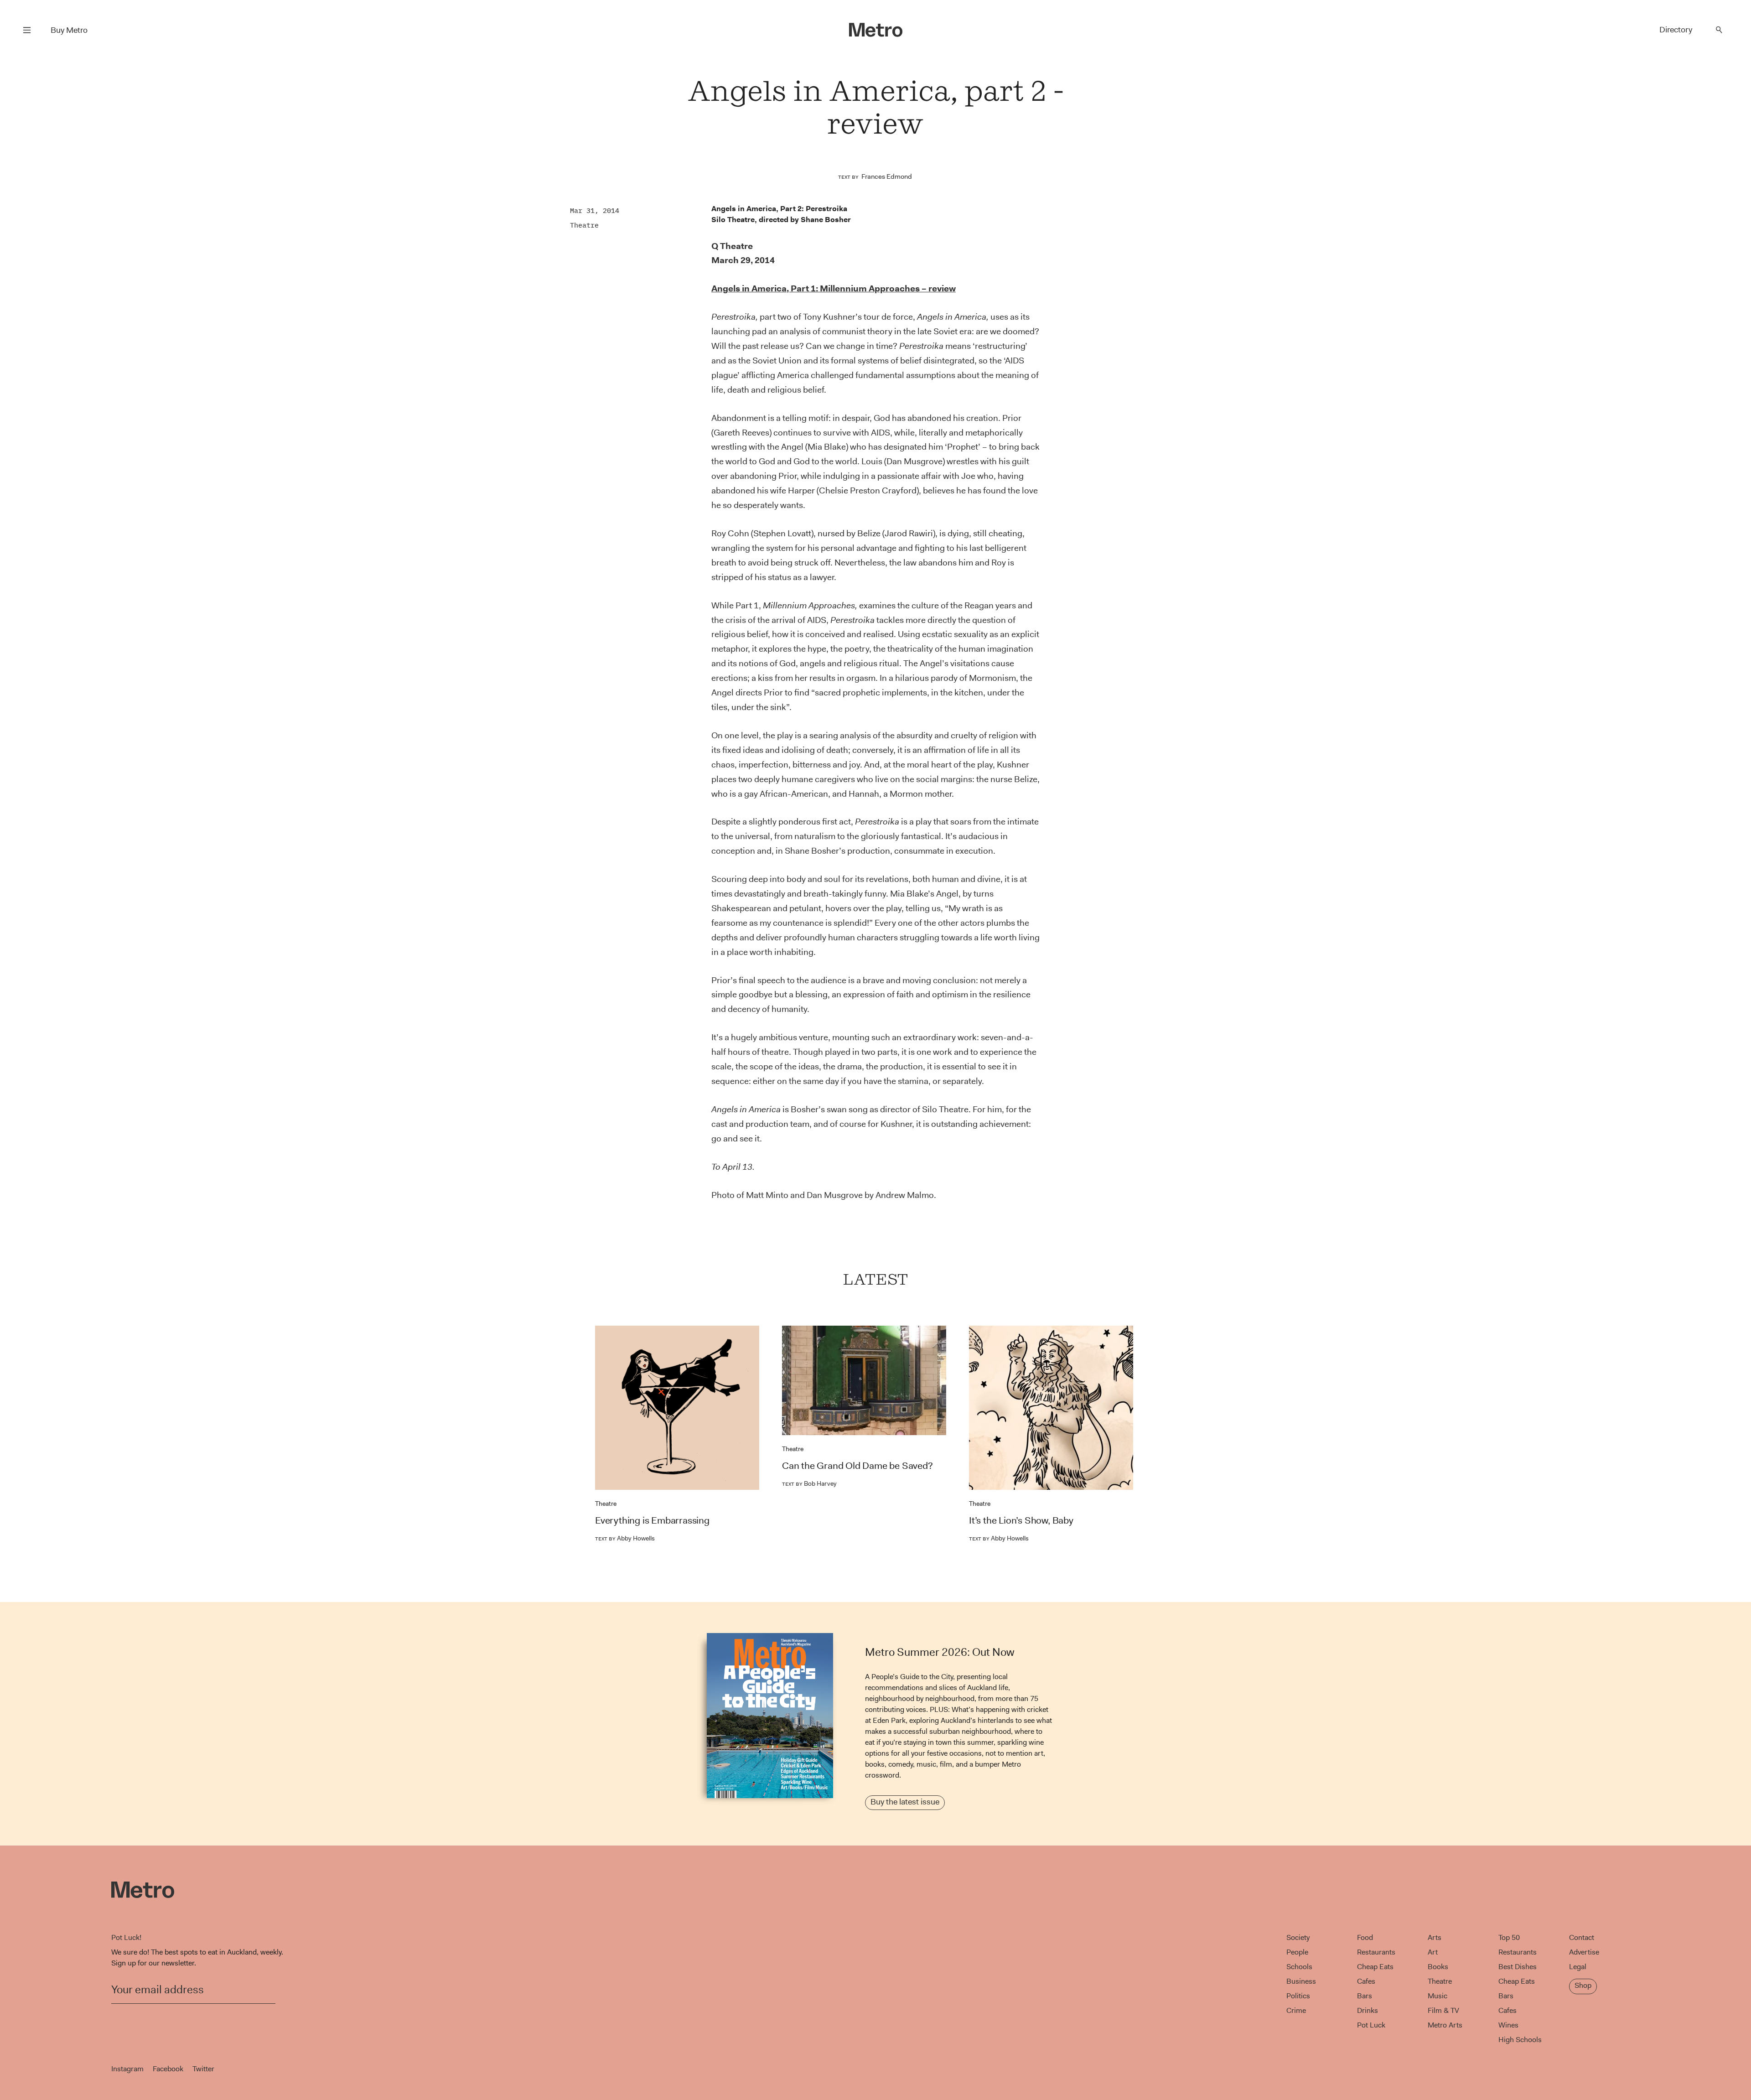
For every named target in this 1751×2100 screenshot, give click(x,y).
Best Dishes (1518, 1967)
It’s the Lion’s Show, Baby (1021, 1520)
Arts (1435, 1937)
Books (1438, 1967)
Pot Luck (1371, 2025)
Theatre (584, 225)
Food (1365, 1937)
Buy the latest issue (905, 1802)
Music (1438, 1996)
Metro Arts (1445, 2025)
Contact (1582, 1937)
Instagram (127, 2069)
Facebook (168, 2069)
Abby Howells (625, 1538)
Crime (1296, 2010)
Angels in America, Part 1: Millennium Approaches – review (834, 288)
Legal (1578, 1967)
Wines (1508, 2025)
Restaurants (1376, 1952)
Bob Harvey (809, 1483)
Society (1298, 1937)
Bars (1365, 1996)
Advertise (1584, 1952)
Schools (1299, 1967)
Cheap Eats (1375, 1967)
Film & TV (1443, 2010)
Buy (69, 30)
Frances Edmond (887, 176)
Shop (1583, 1985)
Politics (1298, 1996)
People (1297, 1952)
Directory (1676, 30)
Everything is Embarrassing (652, 1520)
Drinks (1368, 2010)
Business (1301, 1981)
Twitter (203, 2069)
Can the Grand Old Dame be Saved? (857, 1466)
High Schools (1520, 2040)
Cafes (1366, 1981)
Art (1433, 1952)
